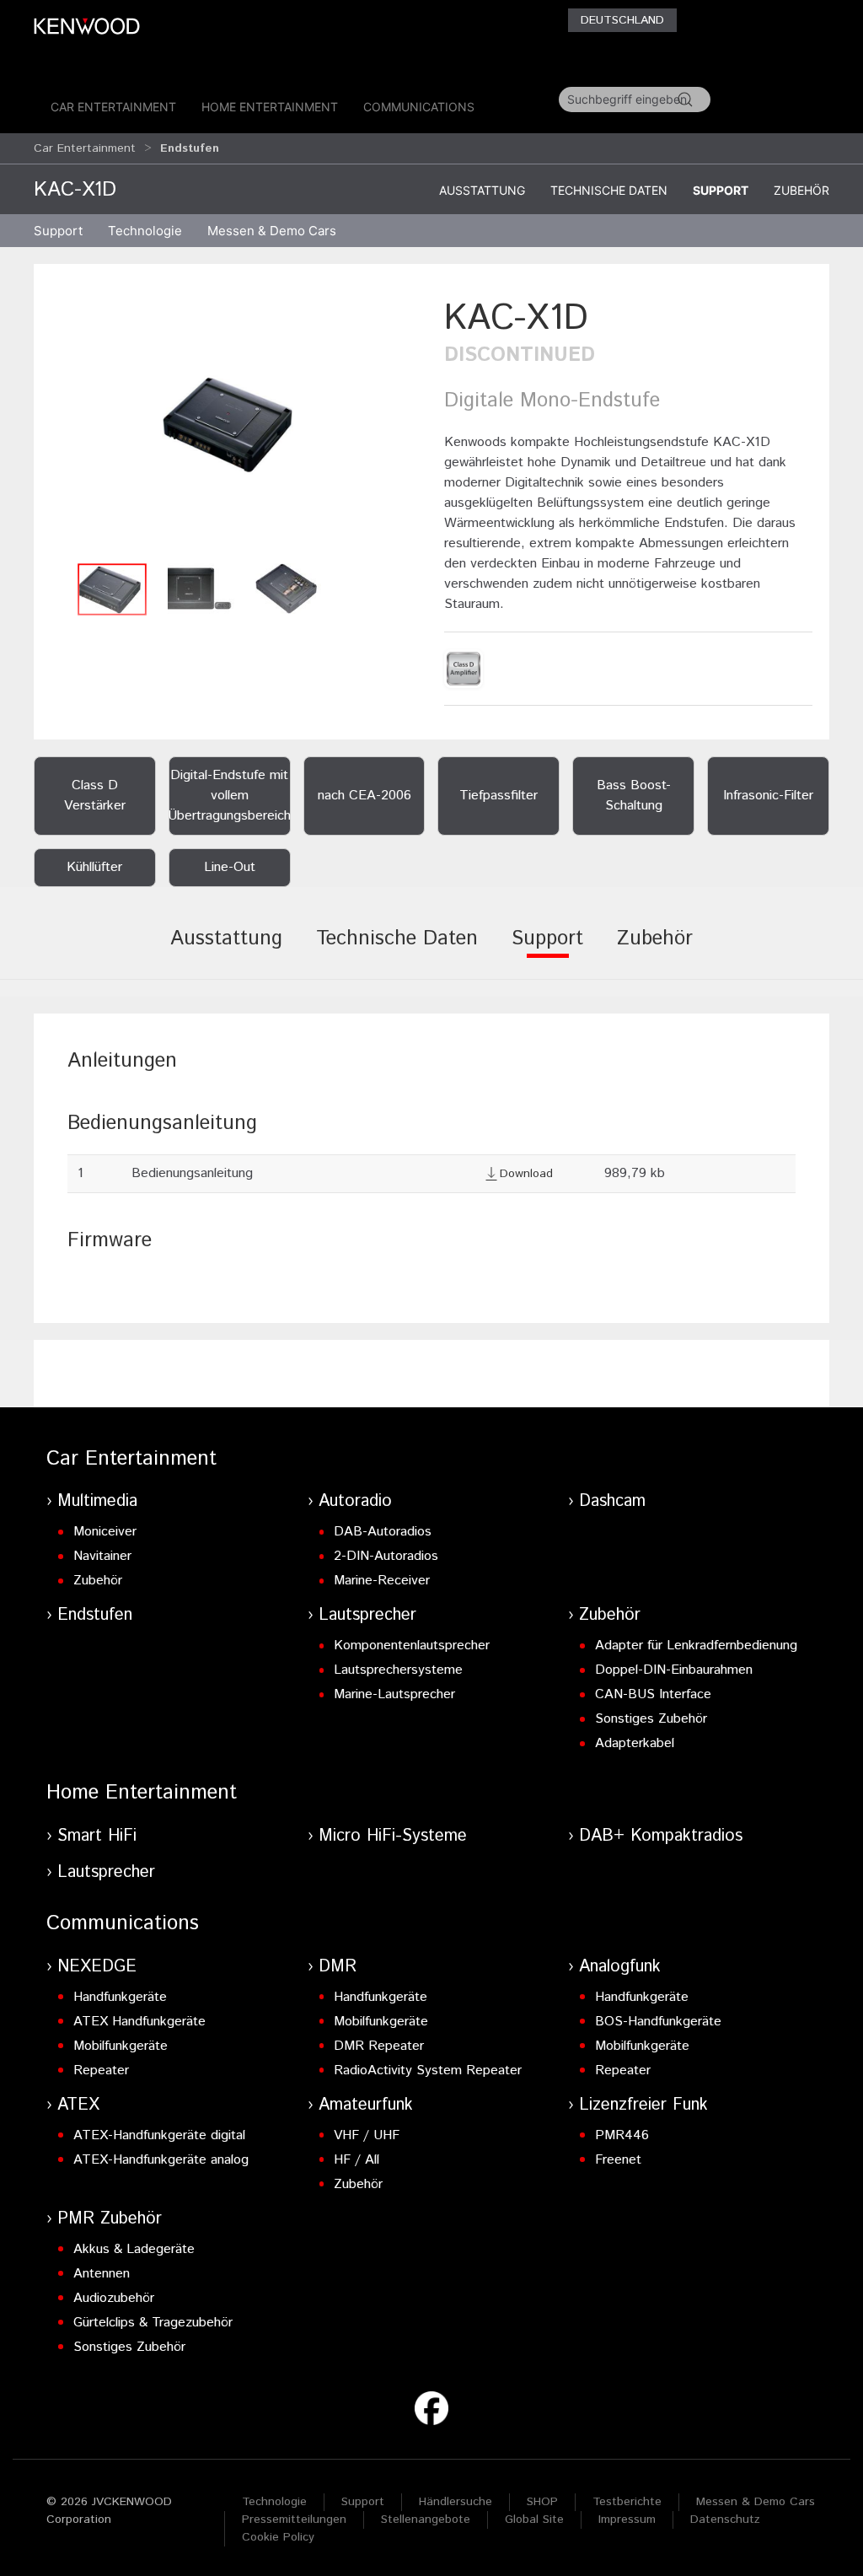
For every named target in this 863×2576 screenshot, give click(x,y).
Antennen (102, 2274)
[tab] (226, 950)
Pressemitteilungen (294, 2520)
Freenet (618, 2160)
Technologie (274, 2502)
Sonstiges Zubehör (651, 1719)
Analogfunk (620, 1967)
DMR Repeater (379, 2046)
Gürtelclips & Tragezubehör (153, 2323)
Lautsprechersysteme (398, 1670)
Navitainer (102, 1556)
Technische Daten (609, 190)
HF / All (356, 2160)
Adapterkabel (635, 1743)
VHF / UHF (367, 2135)
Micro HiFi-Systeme (393, 1836)
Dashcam (612, 1501)
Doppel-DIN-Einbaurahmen (674, 1670)
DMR (338, 1967)
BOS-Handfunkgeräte (658, 2022)
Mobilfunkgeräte (121, 2046)
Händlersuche (456, 2502)
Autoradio (355, 1501)
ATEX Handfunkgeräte (139, 2022)
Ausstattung (482, 190)
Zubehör (801, 190)
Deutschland (622, 20)
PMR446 (622, 2135)
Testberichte (627, 2502)
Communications (419, 107)
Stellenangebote (426, 2520)
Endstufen (95, 1615)
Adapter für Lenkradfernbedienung (696, 1646)
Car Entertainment (113, 107)
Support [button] (58, 231)
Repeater (101, 2070)
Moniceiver (105, 1532)
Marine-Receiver (382, 1581)
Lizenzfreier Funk (643, 2105)
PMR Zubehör (110, 2219)
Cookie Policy (278, 2537)
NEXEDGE (97, 1967)
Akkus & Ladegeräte (134, 2249)
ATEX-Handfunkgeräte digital (159, 2135)
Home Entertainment (270, 107)
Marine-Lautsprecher (394, 1694)
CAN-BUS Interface (653, 1694)
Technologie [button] (145, 231)
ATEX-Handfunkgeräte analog (161, 2160)
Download (526, 1174)
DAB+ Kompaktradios (661, 1836)
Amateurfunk (366, 2105)
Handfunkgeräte (120, 1997)
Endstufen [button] (190, 148)
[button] (235, 424)
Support (721, 190)
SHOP (542, 2502)
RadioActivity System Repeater (428, 2070)
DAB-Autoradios (383, 1532)
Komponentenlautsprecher (412, 1646)
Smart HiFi (97, 1836)
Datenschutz (725, 2520)
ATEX (78, 2105)
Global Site (534, 2520)
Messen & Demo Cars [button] (272, 231)
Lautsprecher (367, 1615)
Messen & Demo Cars (756, 2502)
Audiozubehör (114, 2298)
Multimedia (97, 1501)
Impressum (627, 2520)
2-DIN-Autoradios (386, 1556)
